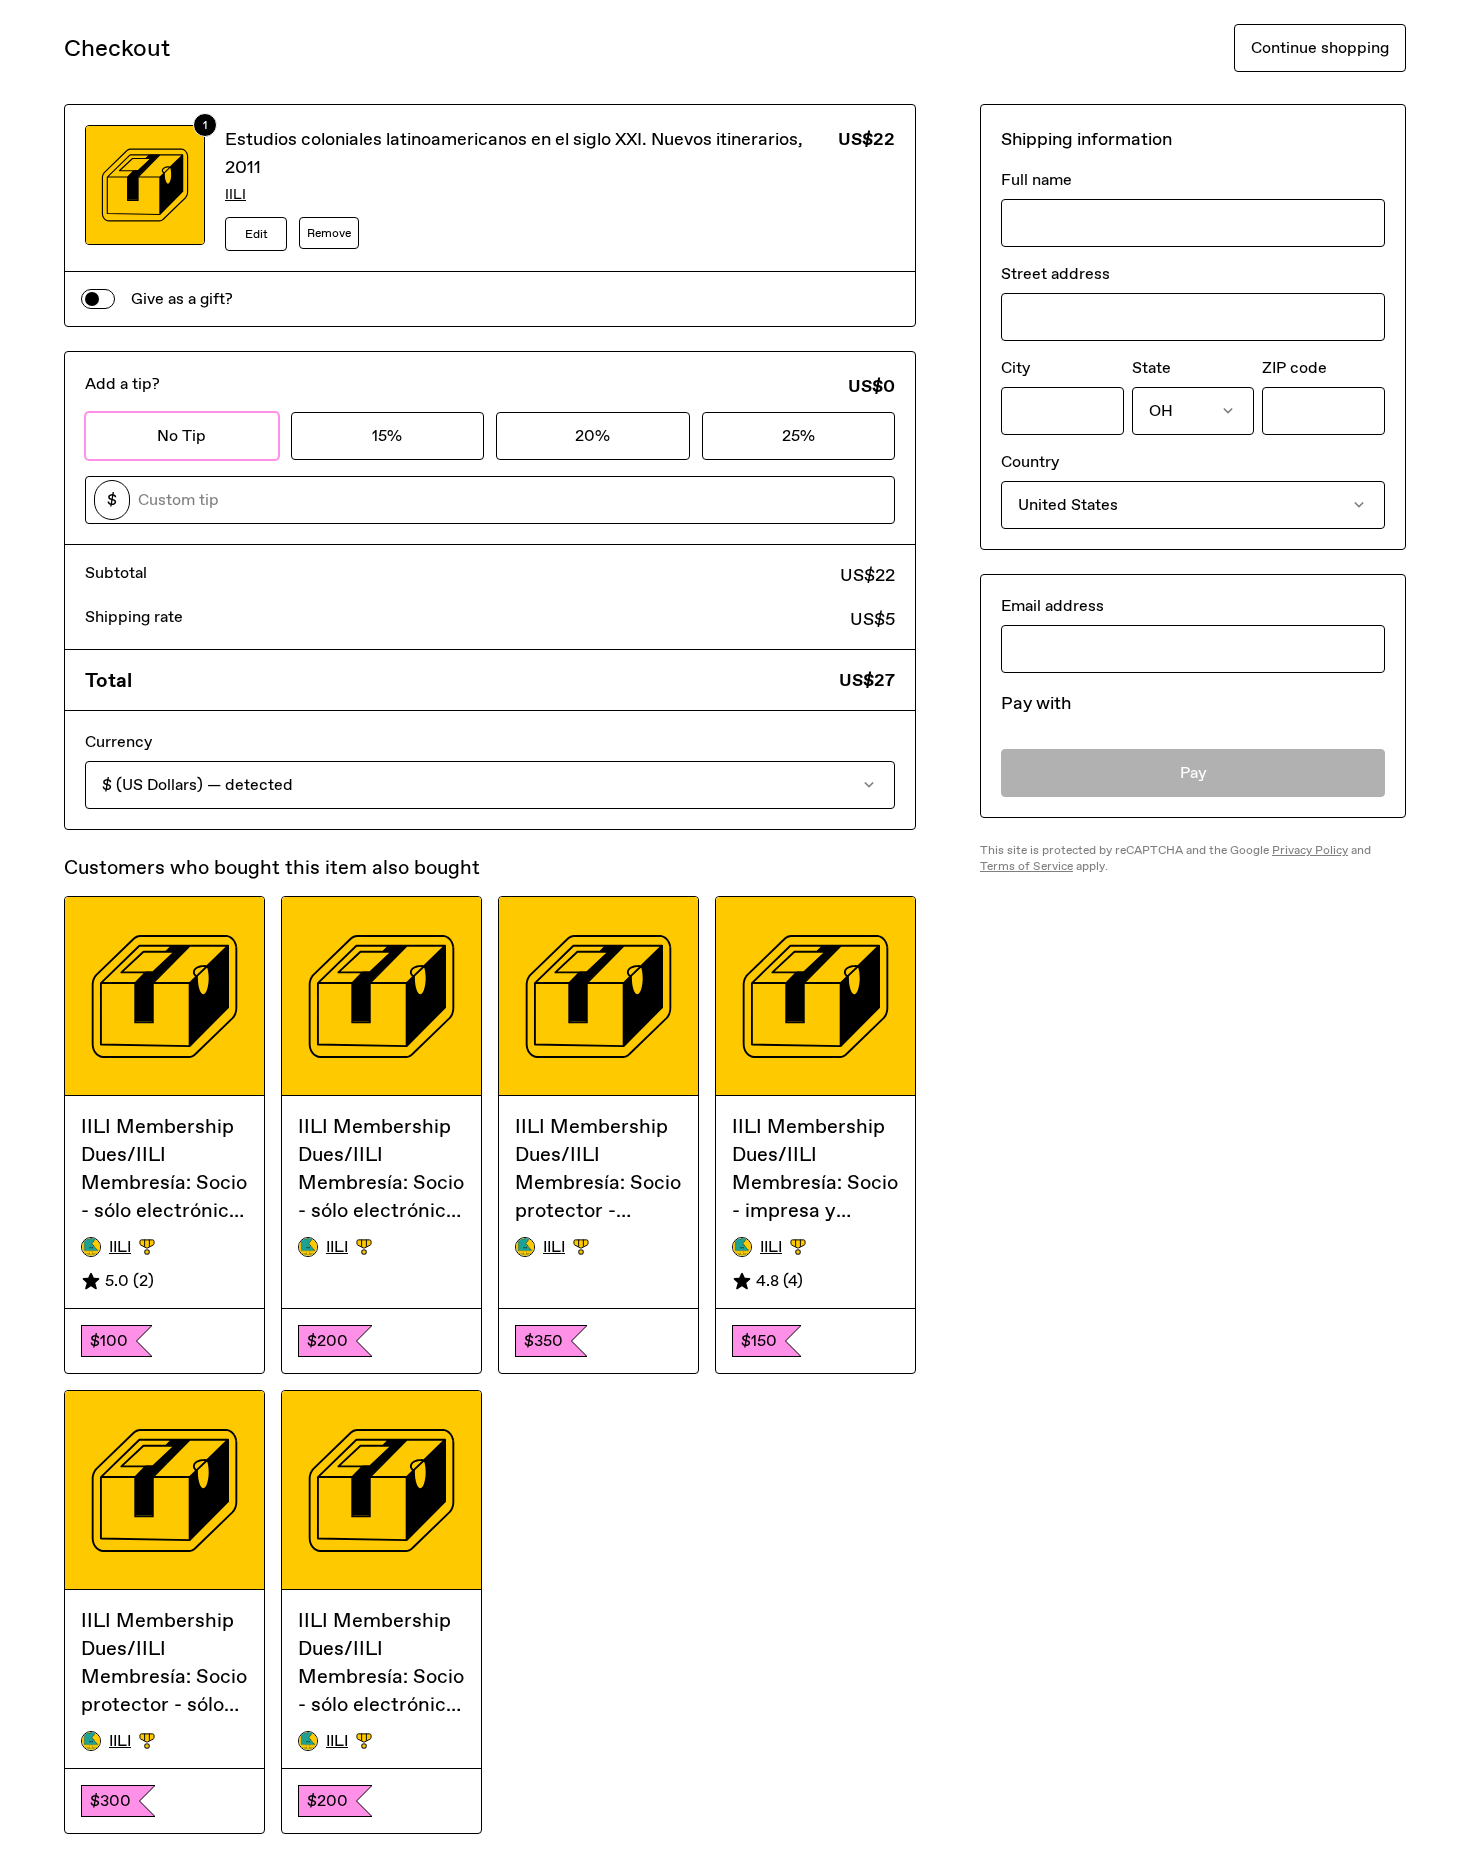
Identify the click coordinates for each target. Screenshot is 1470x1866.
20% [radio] (592, 435)
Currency (118, 741)
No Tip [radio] (181, 435)
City (1015, 367)
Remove (329, 233)
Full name (1036, 179)
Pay (1193, 772)
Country (1030, 461)
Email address (1052, 605)
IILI (235, 194)
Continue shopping (1320, 47)
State (1151, 367)
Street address (1055, 273)
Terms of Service (1026, 866)
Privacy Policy (1310, 850)
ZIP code (1294, 367)
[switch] (98, 299)
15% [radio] (387, 435)
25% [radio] (798, 435)
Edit (256, 234)
